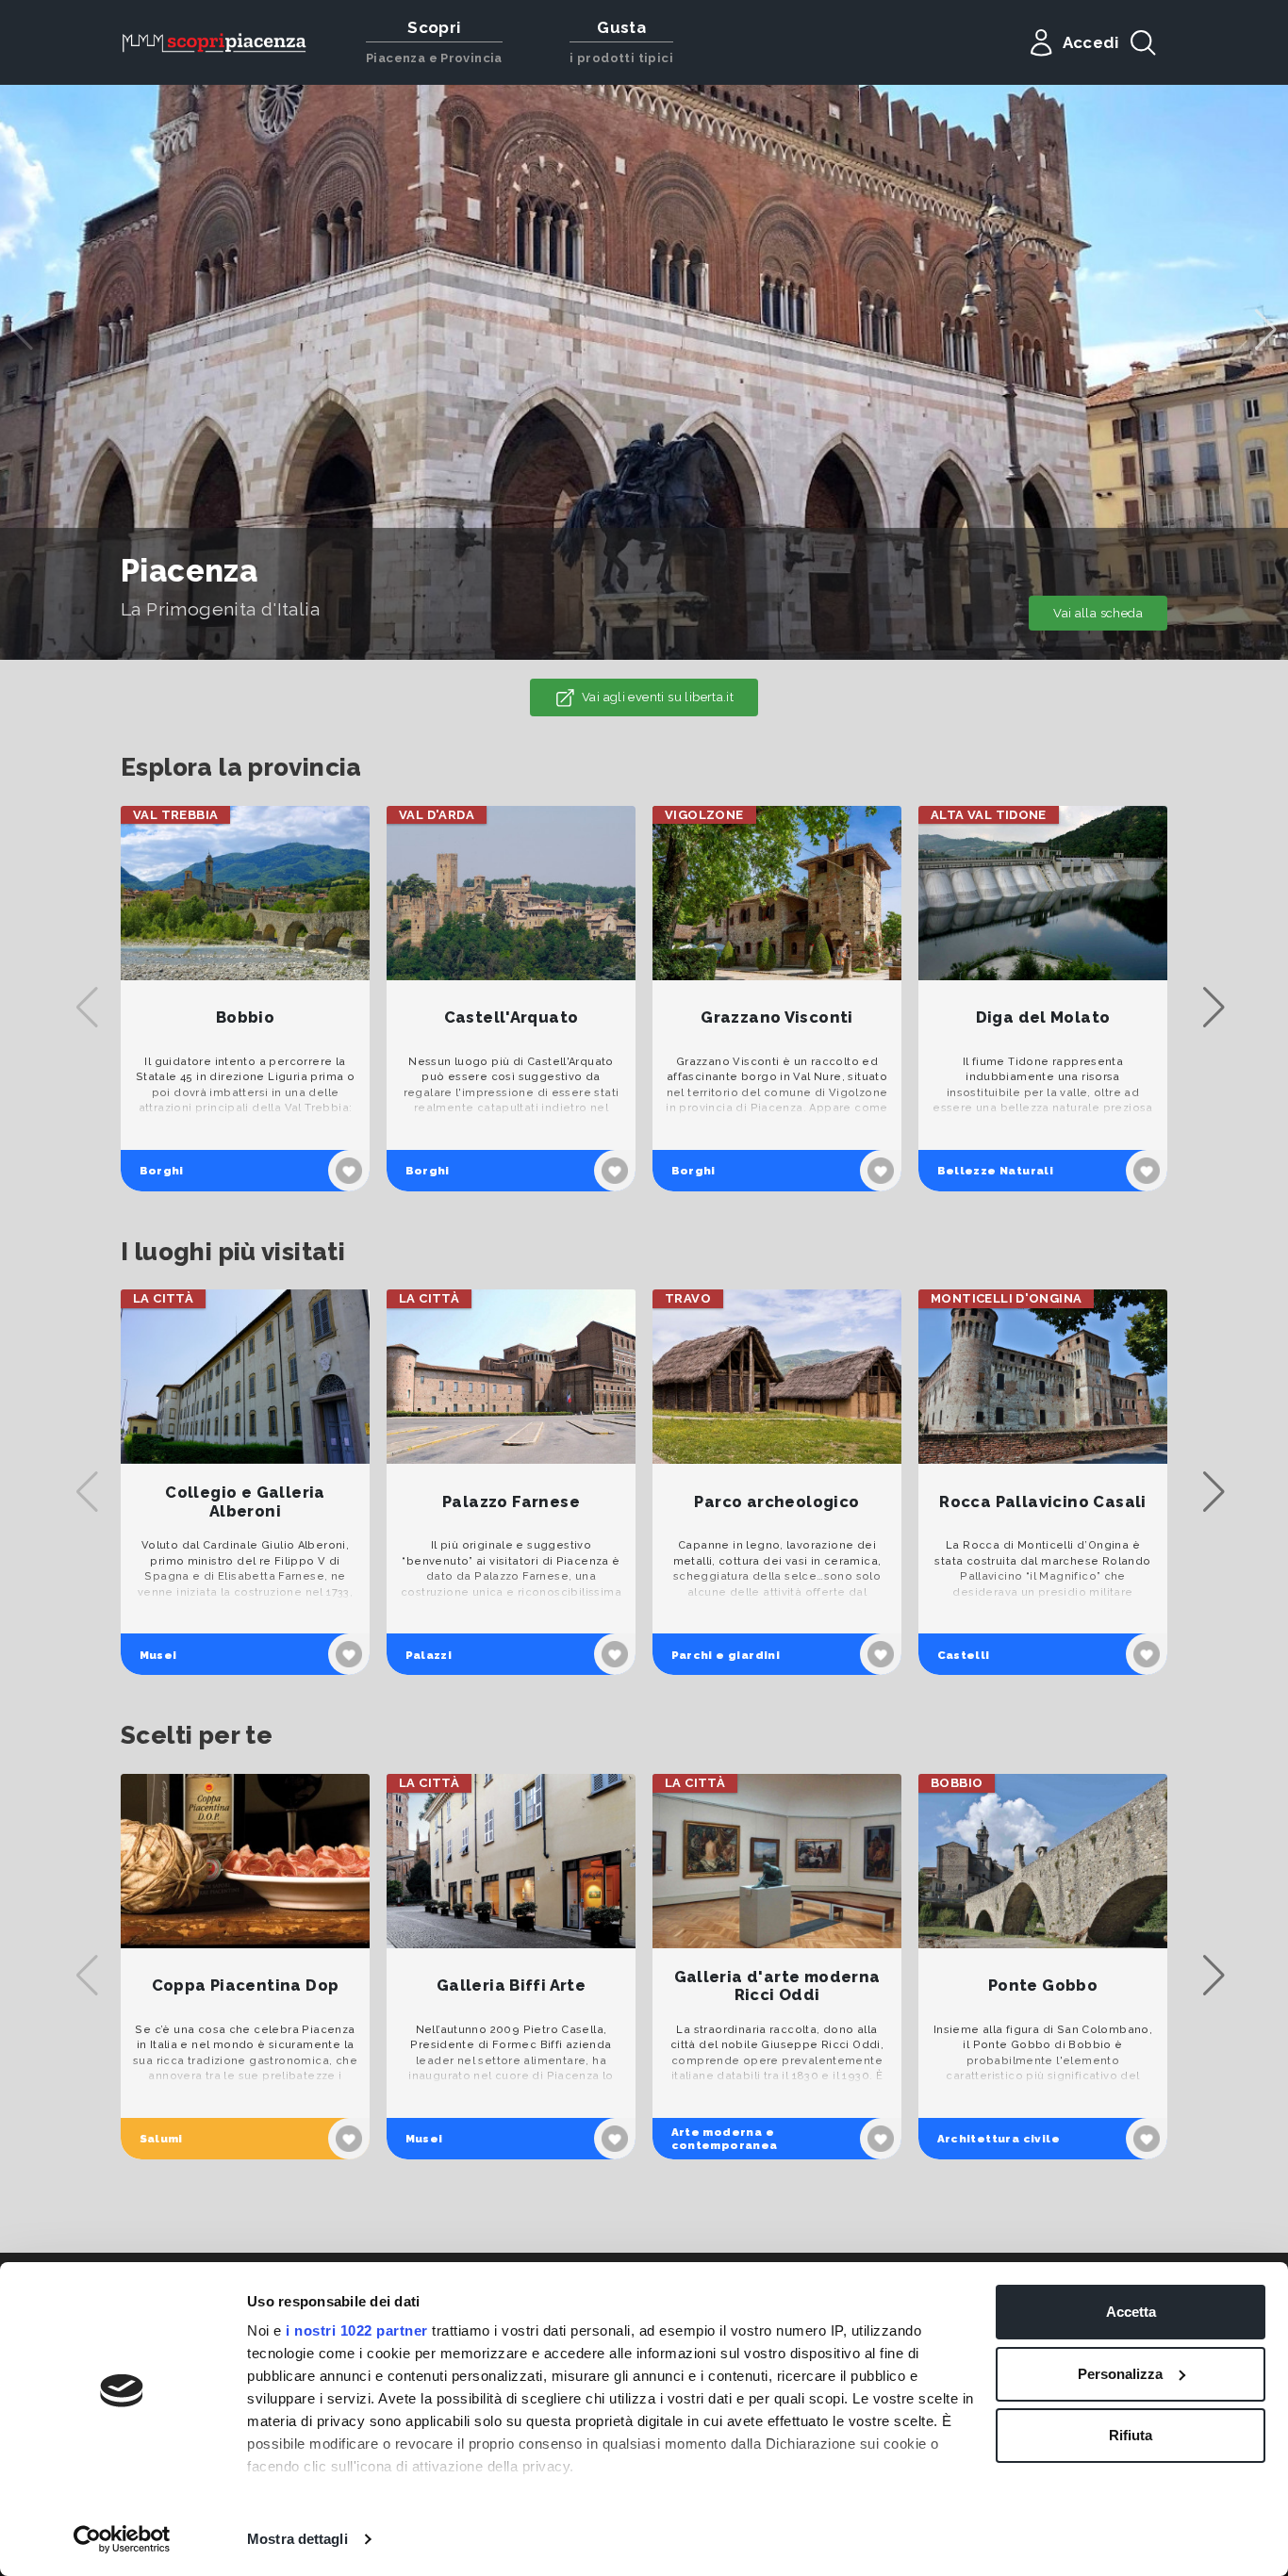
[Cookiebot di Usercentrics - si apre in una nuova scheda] (122, 2539)
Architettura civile (999, 2139)
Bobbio (245, 1017)
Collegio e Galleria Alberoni (245, 1502)
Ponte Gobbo (1043, 1985)
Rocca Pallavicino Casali (1042, 1502)
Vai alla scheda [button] (1098, 613)
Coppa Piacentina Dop (246, 1985)
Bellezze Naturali (996, 1171)
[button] (1266, 330)
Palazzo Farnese (511, 1502)
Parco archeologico (776, 1502)
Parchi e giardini (726, 1655)
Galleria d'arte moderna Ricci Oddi (777, 1986)
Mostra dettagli (297, 2539)
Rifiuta (1131, 2435)
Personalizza (1120, 2374)
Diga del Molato (1043, 1017)
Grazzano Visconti (777, 1017)
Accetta (1131, 2312)
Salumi (161, 2139)
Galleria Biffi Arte (511, 1985)
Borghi (162, 1171)
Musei (158, 1655)
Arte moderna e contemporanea (725, 2139)
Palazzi (429, 1655)
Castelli (964, 1655)
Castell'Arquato (512, 1017)
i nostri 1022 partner (357, 2330)
